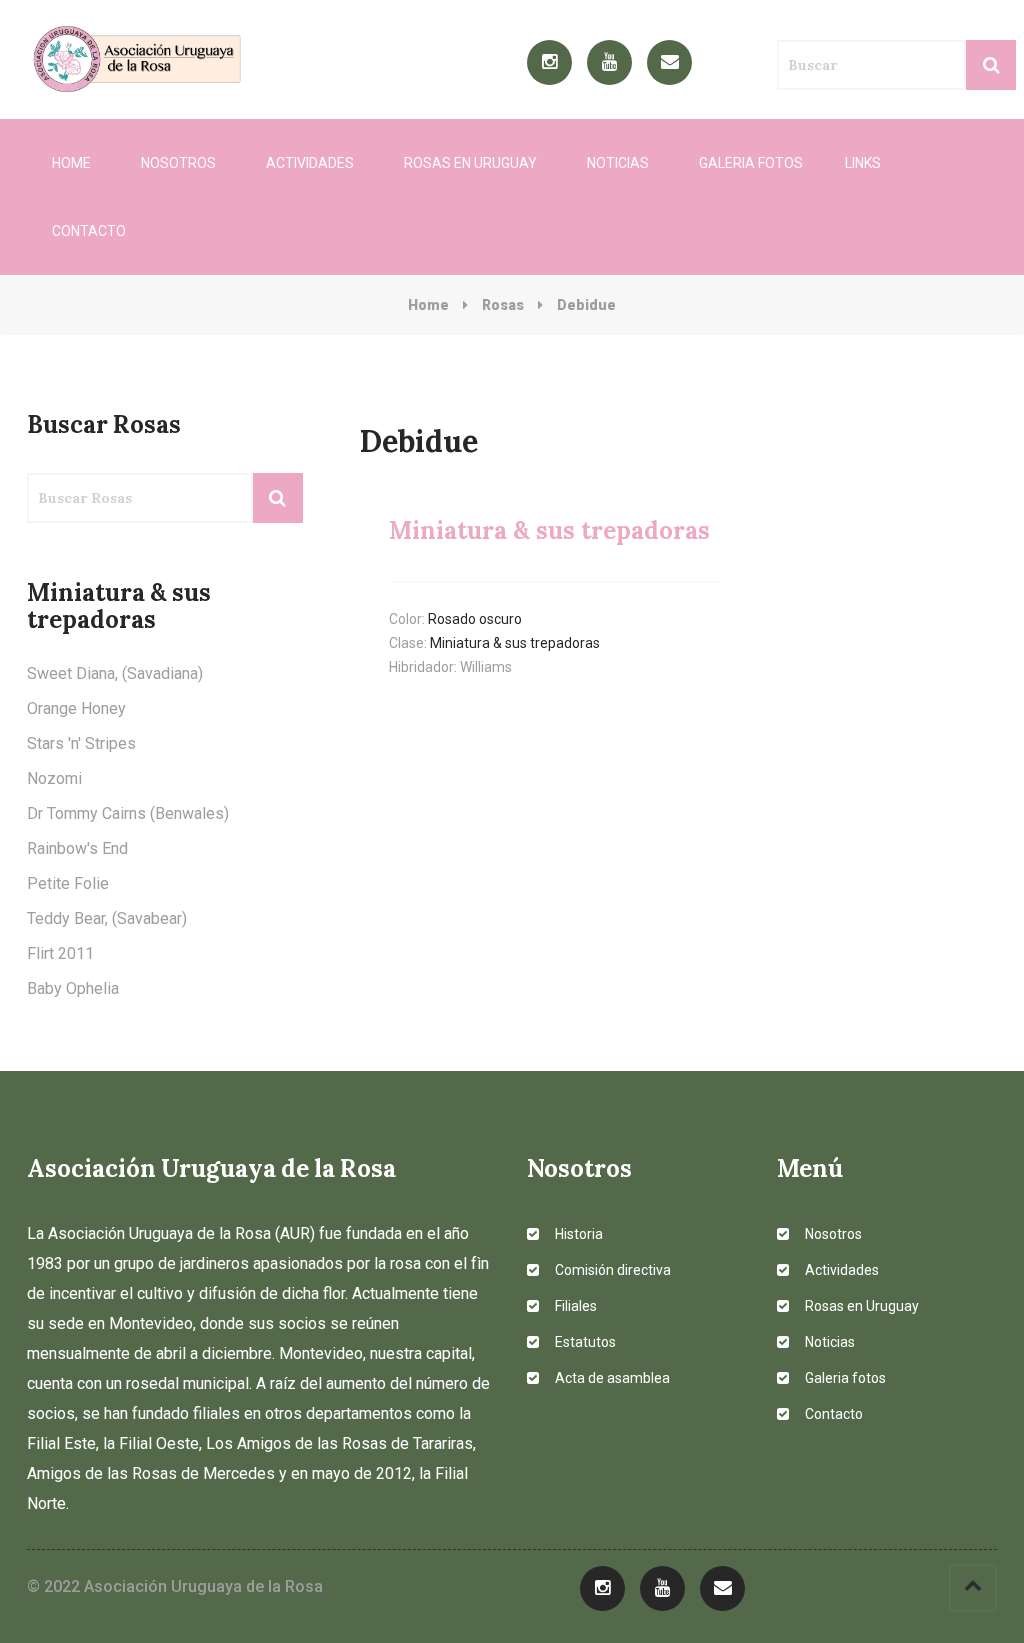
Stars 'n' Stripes (81, 743)
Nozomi (54, 778)
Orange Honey (76, 708)
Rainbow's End (77, 848)
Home (71, 163)
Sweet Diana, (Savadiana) (115, 673)
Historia (577, 1234)
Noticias (618, 163)
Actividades (310, 163)
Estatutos (584, 1342)
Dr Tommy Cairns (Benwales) (128, 813)
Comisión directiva (611, 1270)
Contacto (89, 231)
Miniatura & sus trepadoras (515, 643)
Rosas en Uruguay (470, 163)
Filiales (574, 1306)
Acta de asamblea (611, 1378)
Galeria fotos (751, 163)
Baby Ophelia (73, 988)
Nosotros (178, 163)
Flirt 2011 (60, 953)
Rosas (503, 305)
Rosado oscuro (475, 619)
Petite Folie (68, 883)
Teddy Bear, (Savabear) (107, 918)
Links (863, 163)
